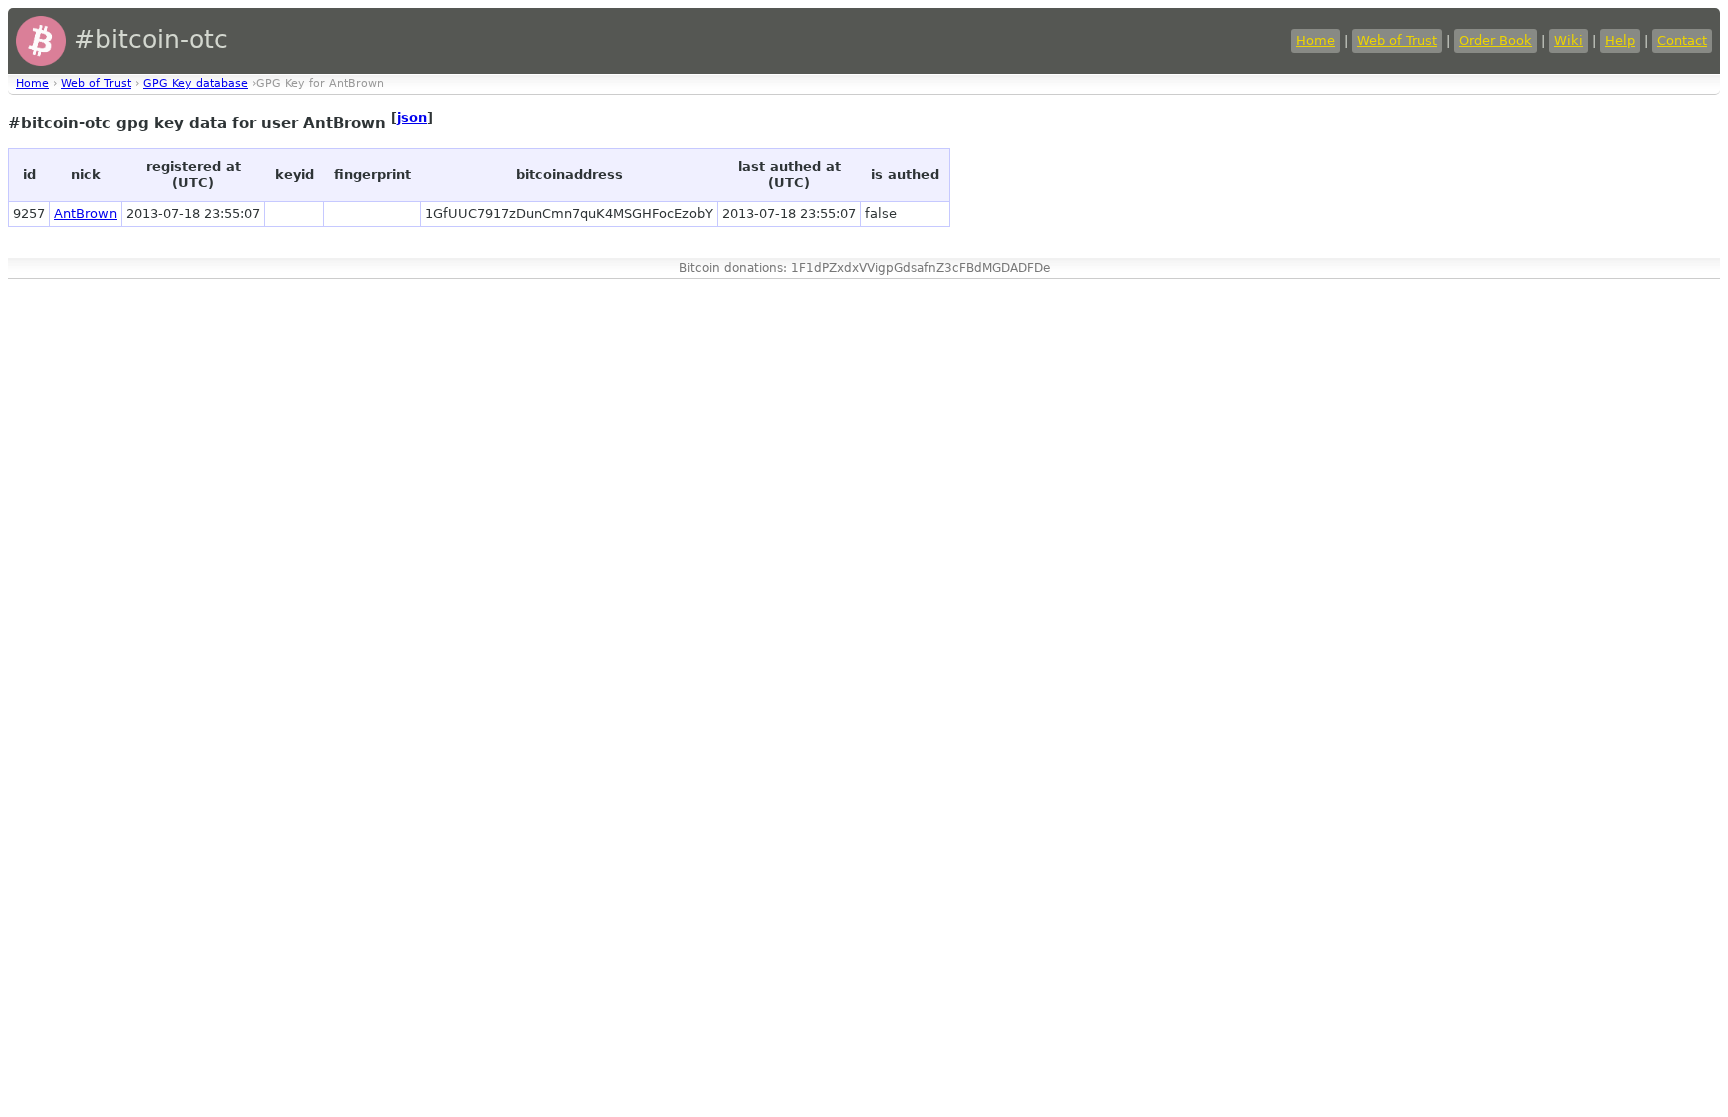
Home (1315, 40)
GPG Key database (195, 83)
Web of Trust (1397, 40)
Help (1620, 40)
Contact (1682, 40)
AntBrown (85, 213)
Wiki (1568, 40)
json (412, 117)
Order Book (1495, 40)
